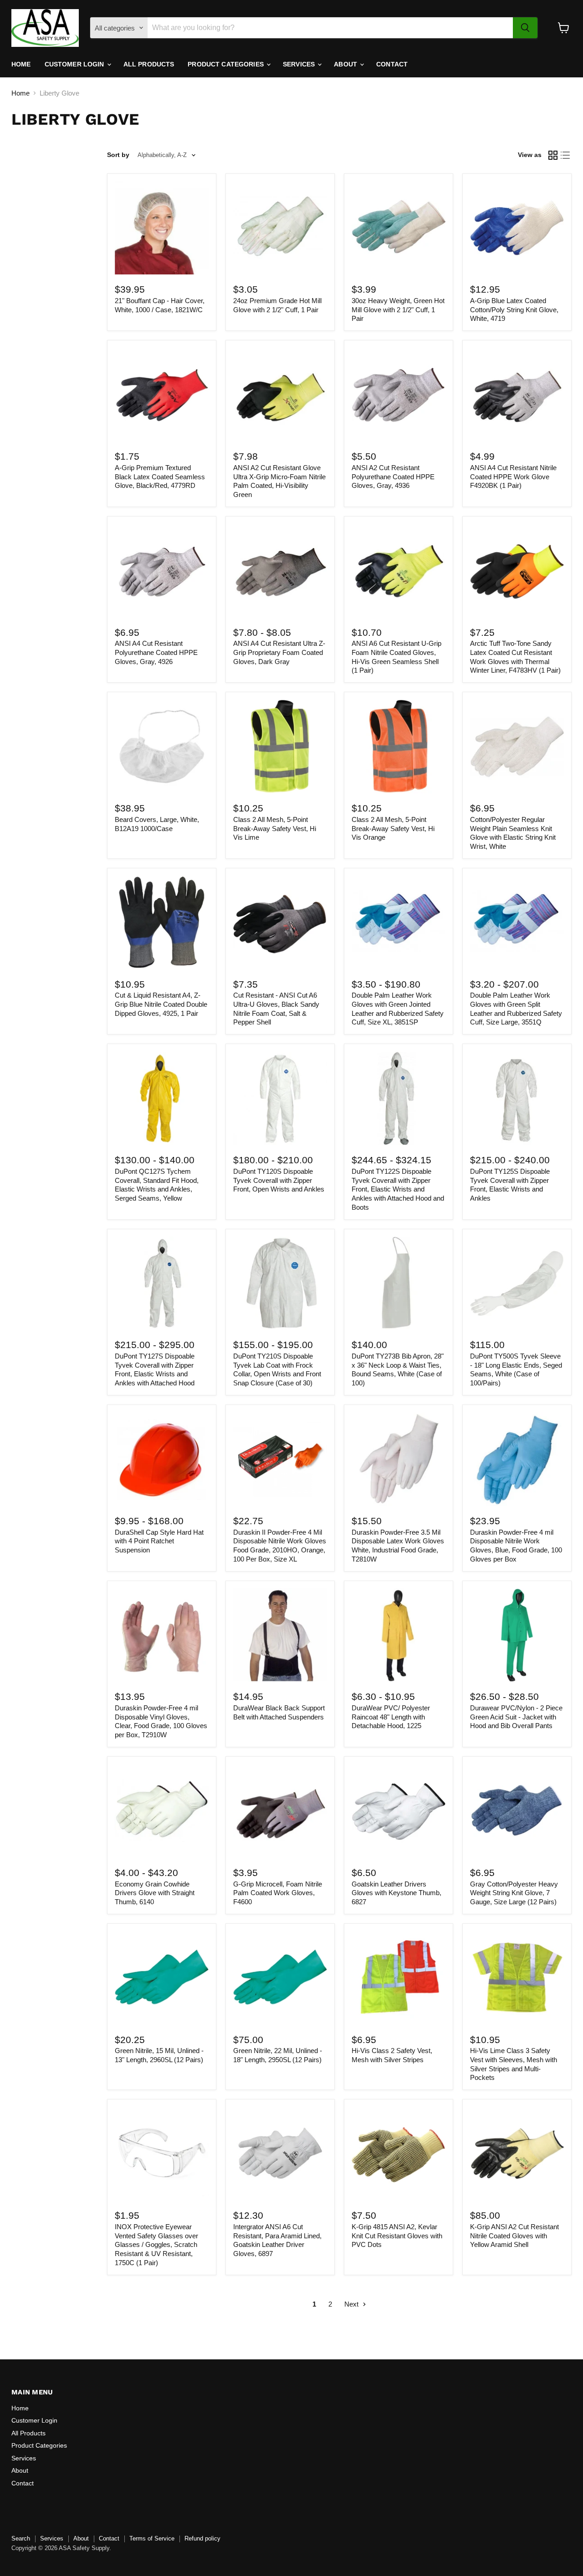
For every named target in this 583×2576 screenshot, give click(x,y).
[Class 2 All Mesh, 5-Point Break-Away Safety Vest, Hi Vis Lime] (280, 747)
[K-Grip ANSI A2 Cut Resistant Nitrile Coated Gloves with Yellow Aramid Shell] (517, 2154)
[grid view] (553, 155)
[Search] (525, 28)
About (346, 64)
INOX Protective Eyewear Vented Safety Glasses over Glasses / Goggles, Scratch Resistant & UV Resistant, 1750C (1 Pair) (156, 2245)
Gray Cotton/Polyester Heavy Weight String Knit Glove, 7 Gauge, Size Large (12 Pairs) (514, 1893)
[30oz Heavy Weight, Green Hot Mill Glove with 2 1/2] (399, 228)
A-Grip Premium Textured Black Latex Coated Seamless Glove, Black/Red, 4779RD (160, 477)
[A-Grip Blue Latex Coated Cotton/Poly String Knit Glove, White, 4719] (517, 228)
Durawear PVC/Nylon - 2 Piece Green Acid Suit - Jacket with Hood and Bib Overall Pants (516, 1717)
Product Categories (227, 64)
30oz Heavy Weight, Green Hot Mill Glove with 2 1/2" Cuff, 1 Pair (398, 309)
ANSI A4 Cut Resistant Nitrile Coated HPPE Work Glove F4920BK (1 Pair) (513, 477)
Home (21, 64)
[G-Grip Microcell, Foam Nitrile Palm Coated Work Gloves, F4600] (280, 1811)
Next (352, 2304)
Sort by (118, 155)
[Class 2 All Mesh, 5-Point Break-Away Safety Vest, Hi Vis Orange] (399, 747)
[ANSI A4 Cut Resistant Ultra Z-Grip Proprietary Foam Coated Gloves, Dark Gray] (280, 571)
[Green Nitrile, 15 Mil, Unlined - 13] (162, 1978)
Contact (392, 64)
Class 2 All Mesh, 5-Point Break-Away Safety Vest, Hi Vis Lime (275, 828)
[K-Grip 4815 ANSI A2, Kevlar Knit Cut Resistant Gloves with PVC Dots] (399, 2154)
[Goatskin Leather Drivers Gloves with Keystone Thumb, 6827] (399, 1811)
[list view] (566, 155)
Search (21, 2538)
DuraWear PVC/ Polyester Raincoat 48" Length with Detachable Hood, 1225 (391, 1717)
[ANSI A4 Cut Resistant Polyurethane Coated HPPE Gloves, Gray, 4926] (162, 571)
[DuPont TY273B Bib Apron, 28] (399, 1283)
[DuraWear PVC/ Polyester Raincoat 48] (399, 1635)
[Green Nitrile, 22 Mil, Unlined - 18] (280, 1978)
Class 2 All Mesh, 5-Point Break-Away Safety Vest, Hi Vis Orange (393, 828)
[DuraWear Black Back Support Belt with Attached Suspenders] (280, 1635)
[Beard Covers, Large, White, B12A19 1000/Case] (162, 747)
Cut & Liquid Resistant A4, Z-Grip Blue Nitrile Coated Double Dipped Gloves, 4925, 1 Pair (161, 1004)
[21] (162, 228)
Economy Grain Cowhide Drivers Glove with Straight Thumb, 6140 (155, 1893)
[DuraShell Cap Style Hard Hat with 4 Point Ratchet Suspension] (162, 1459)
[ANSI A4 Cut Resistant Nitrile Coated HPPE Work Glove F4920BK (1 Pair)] (517, 395)
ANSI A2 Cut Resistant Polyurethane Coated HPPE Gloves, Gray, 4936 (393, 477)
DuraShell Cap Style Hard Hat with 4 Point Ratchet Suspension (159, 1541)
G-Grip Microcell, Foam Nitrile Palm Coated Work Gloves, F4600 (278, 1893)
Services (300, 64)
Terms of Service (152, 2538)
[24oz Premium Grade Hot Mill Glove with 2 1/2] (280, 228)
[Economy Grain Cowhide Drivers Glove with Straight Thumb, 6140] (162, 1811)
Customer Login (75, 64)
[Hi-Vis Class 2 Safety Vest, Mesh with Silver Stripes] (399, 1978)
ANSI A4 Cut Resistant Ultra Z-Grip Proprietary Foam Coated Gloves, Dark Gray (279, 652)
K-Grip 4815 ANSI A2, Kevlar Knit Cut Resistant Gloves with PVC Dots (397, 2236)
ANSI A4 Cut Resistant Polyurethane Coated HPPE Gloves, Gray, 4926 (156, 652)
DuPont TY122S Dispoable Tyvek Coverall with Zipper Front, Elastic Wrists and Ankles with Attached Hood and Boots (398, 1189)
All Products (149, 64)
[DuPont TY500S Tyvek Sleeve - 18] (517, 1283)
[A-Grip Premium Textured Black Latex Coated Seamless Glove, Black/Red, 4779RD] (162, 395)
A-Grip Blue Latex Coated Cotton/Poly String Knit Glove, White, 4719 (514, 309)
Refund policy (202, 2538)
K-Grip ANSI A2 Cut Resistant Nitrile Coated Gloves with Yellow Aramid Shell (514, 2236)
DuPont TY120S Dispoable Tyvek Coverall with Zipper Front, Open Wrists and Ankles (279, 1180)
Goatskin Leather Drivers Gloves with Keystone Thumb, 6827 (396, 1893)
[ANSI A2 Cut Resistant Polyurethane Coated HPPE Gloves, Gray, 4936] (399, 395)
